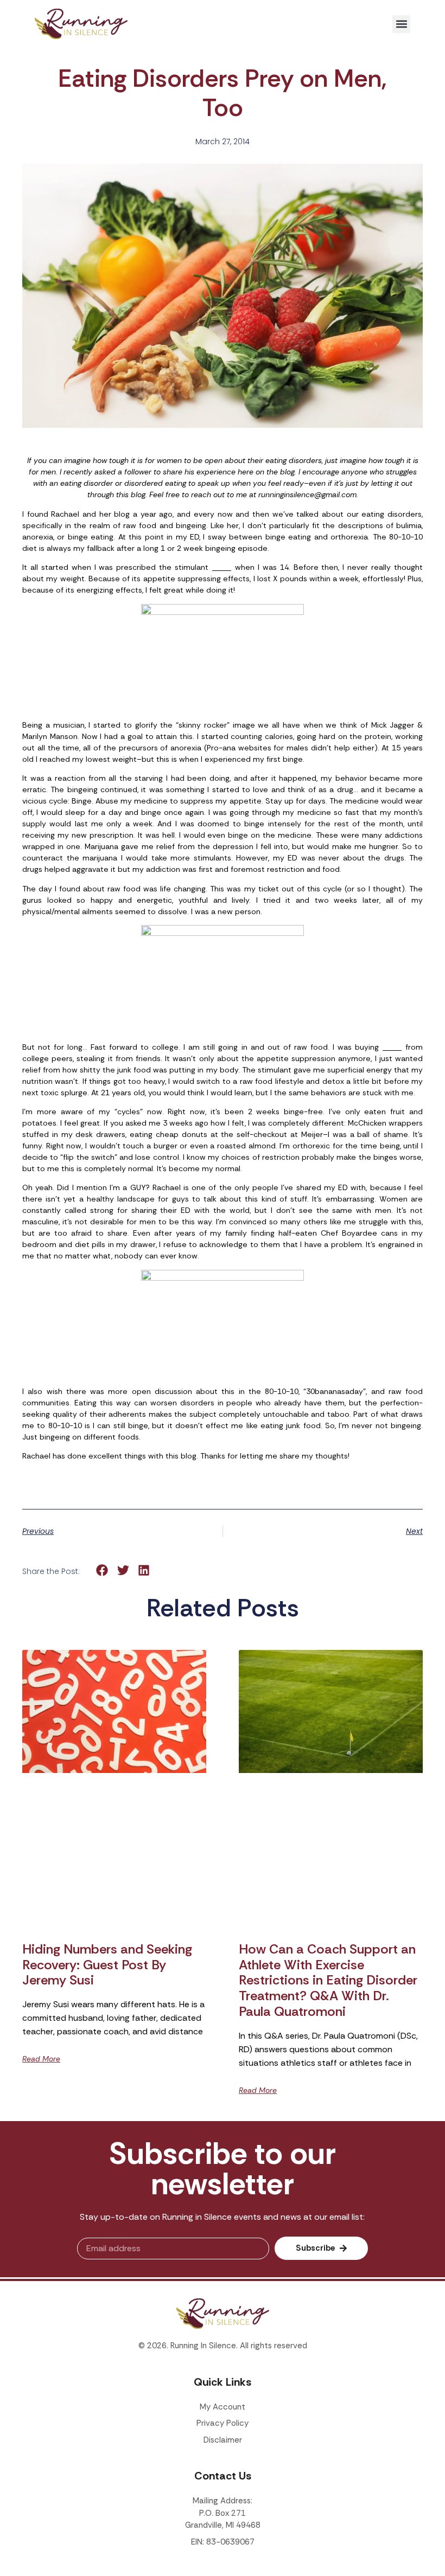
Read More (41, 2059)
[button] (401, 24)
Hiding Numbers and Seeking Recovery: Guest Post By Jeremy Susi (107, 1965)
